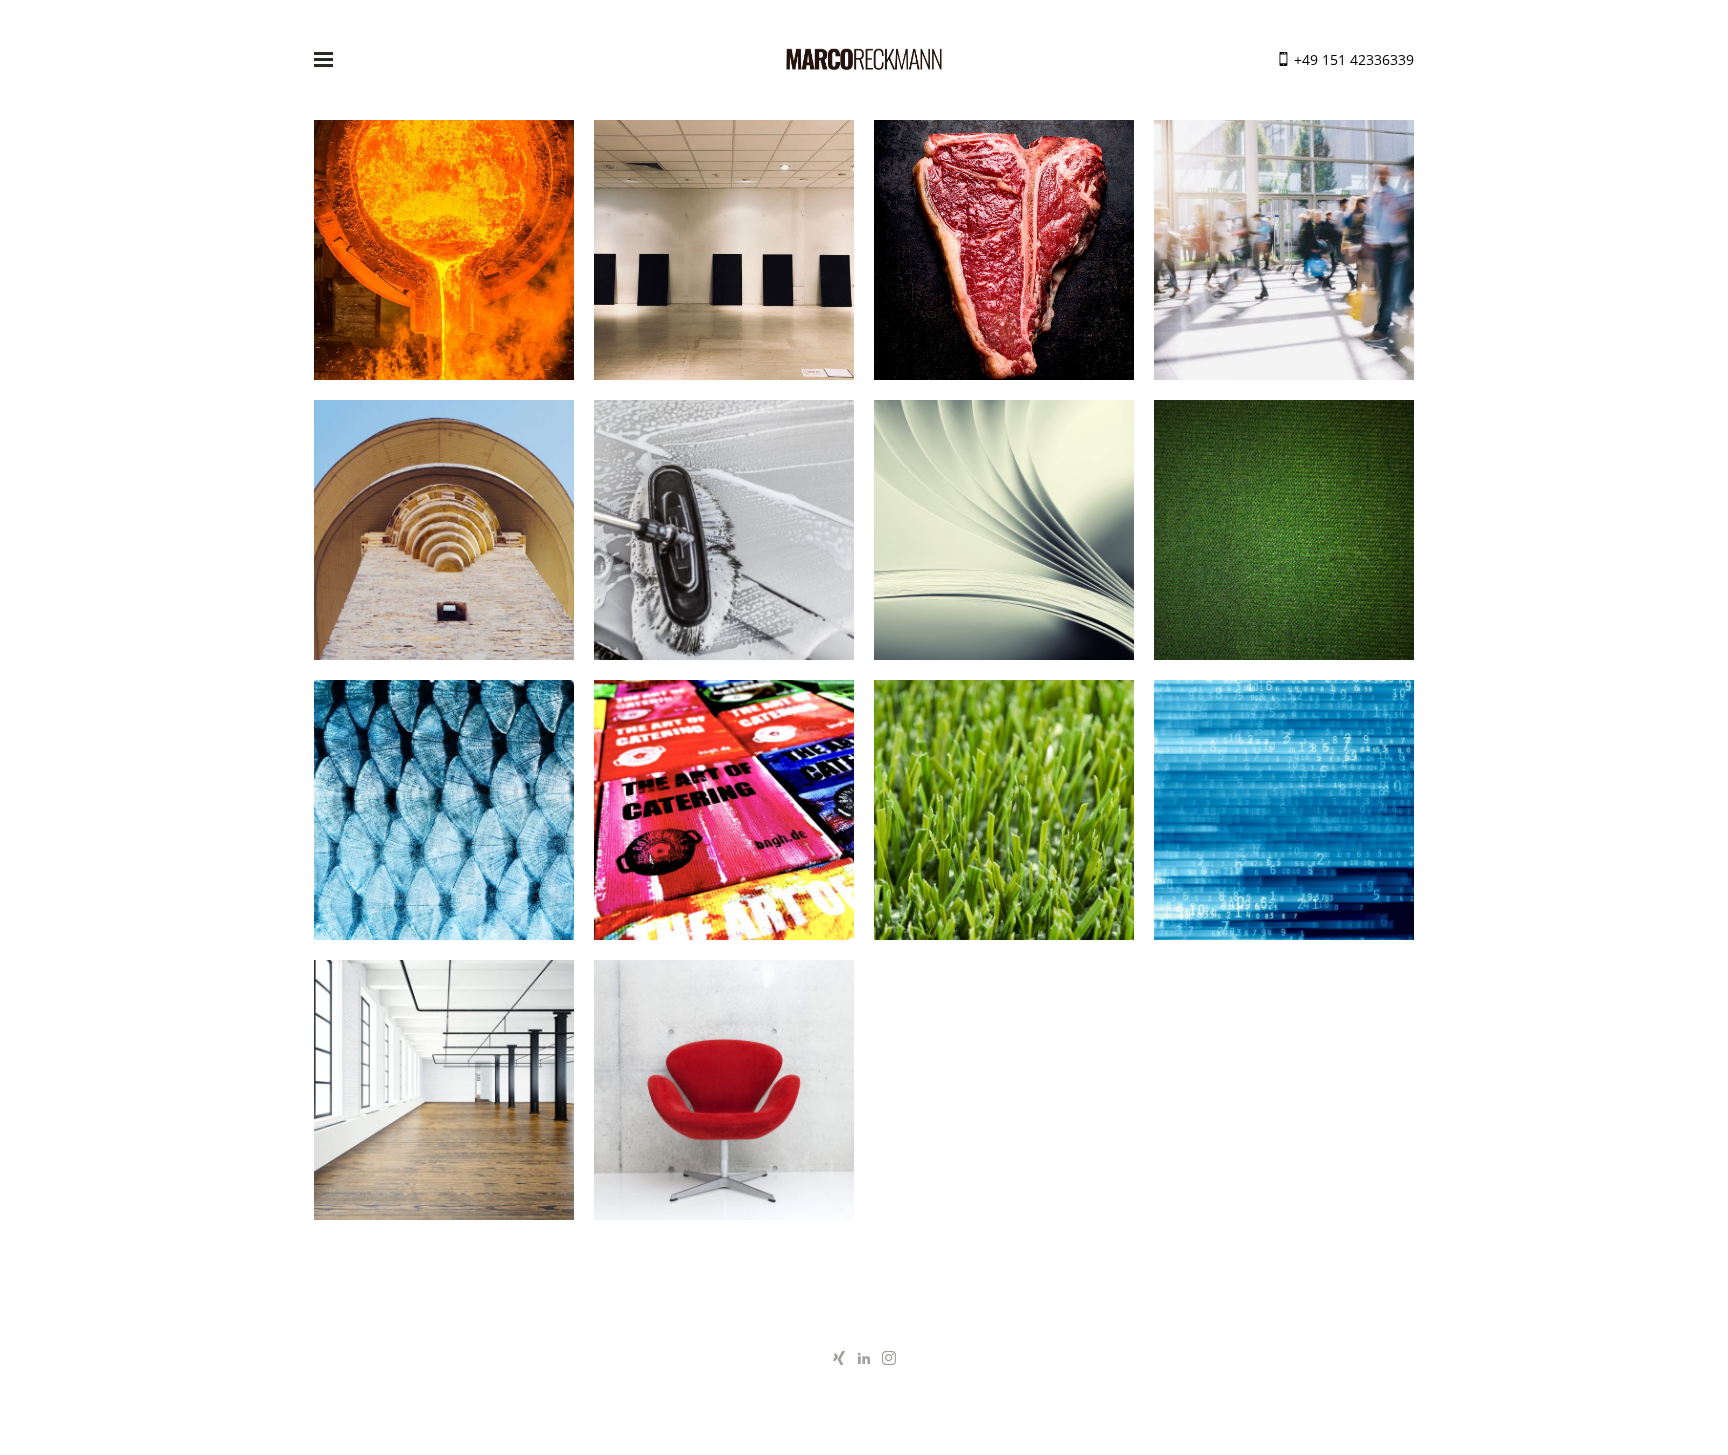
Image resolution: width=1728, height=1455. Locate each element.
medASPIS (1284, 818)
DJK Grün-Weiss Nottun (1004, 818)
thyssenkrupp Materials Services (444, 258)
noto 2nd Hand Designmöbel (724, 1098)
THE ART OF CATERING (724, 818)
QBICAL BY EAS (444, 1098)
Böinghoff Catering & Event (1004, 258)
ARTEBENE (1004, 538)
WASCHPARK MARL (724, 538)
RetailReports (1284, 258)
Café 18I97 (444, 538)
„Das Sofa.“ (1284, 538)
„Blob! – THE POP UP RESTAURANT (724, 258)
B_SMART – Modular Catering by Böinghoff (444, 818)
